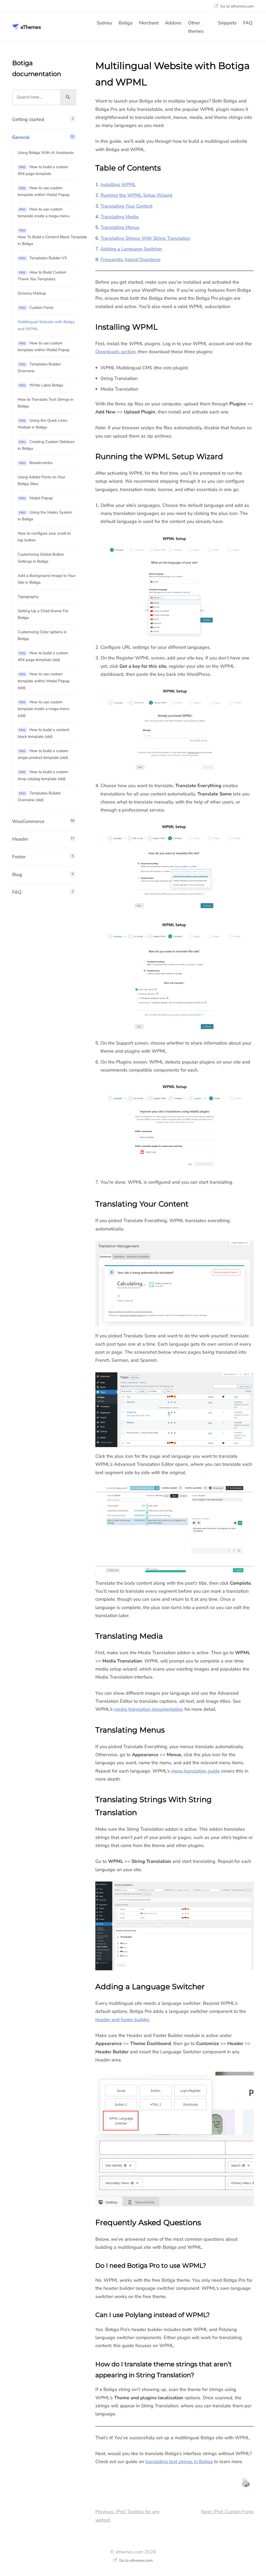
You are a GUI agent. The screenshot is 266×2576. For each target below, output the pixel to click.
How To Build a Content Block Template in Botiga (47, 237)
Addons (173, 23)
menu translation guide (195, 1771)
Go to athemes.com (237, 6)
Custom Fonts (36, 308)
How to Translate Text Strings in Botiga (46, 403)
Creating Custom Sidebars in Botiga (46, 445)
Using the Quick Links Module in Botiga (42, 424)
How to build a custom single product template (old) (43, 754)
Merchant (149, 23)
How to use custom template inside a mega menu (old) (44, 709)
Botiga (126, 23)
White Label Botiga (41, 385)
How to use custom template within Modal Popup (44, 191)
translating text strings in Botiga (179, 2462)
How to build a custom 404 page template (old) (43, 656)
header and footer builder (122, 2020)
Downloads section (115, 352)
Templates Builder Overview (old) (39, 796)
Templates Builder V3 (43, 258)
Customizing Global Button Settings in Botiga (41, 558)
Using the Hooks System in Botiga (45, 516)
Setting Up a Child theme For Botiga (43, 614)
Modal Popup (36, 498)
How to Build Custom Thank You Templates (42, 276)
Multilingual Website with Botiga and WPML (46, 325)
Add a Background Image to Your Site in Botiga (46, 579)
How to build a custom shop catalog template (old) (43, 775)
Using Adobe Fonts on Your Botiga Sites (41, 480)
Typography (28, 597)
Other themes (196, 27)
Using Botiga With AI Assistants (46, 153)
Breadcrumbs (36, 463)
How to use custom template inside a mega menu (44, 213)
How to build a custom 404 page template (43, 170)
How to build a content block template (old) (43, 733)
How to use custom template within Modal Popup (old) (44, 681)
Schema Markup (32, 293)
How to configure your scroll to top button (44, 537)
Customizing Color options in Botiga (42, 635)
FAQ (248, 23)
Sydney (104, 23)
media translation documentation (149, 1709)
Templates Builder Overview (39, 367)
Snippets (227, 23)
